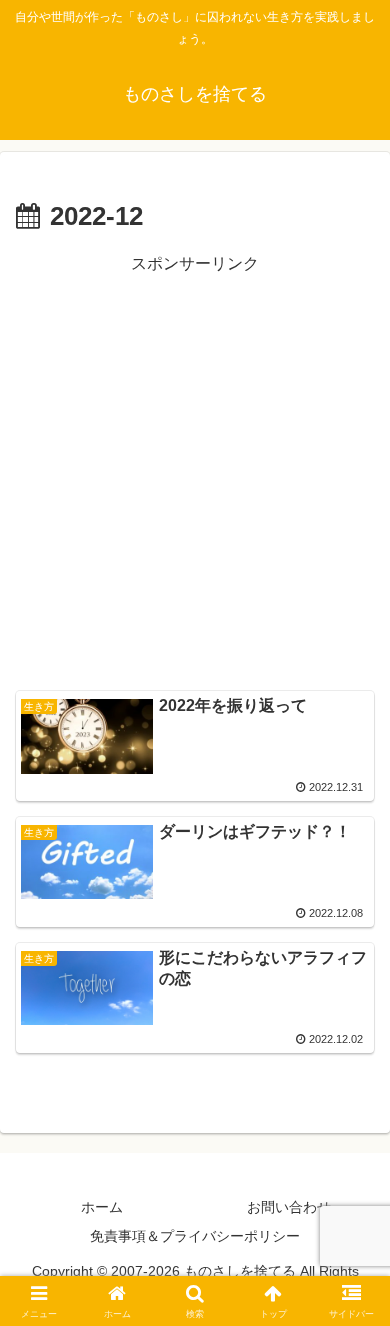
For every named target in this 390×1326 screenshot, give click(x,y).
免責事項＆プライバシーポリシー (195, 1236)
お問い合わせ (289, 1207)
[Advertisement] (195, 474)
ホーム (102, 1207)
